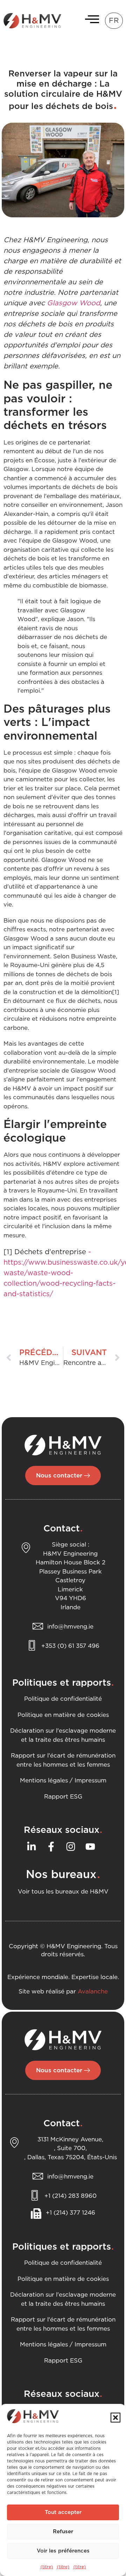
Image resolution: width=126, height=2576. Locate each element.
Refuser (63, 2532)
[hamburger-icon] (90, 21)
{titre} (47, 2567)
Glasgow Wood (73, 303)
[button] (115, 2418)
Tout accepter (63, 2512)
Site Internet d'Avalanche (63, 1963)
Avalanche (93, 1992)
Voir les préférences (63, 2551)
